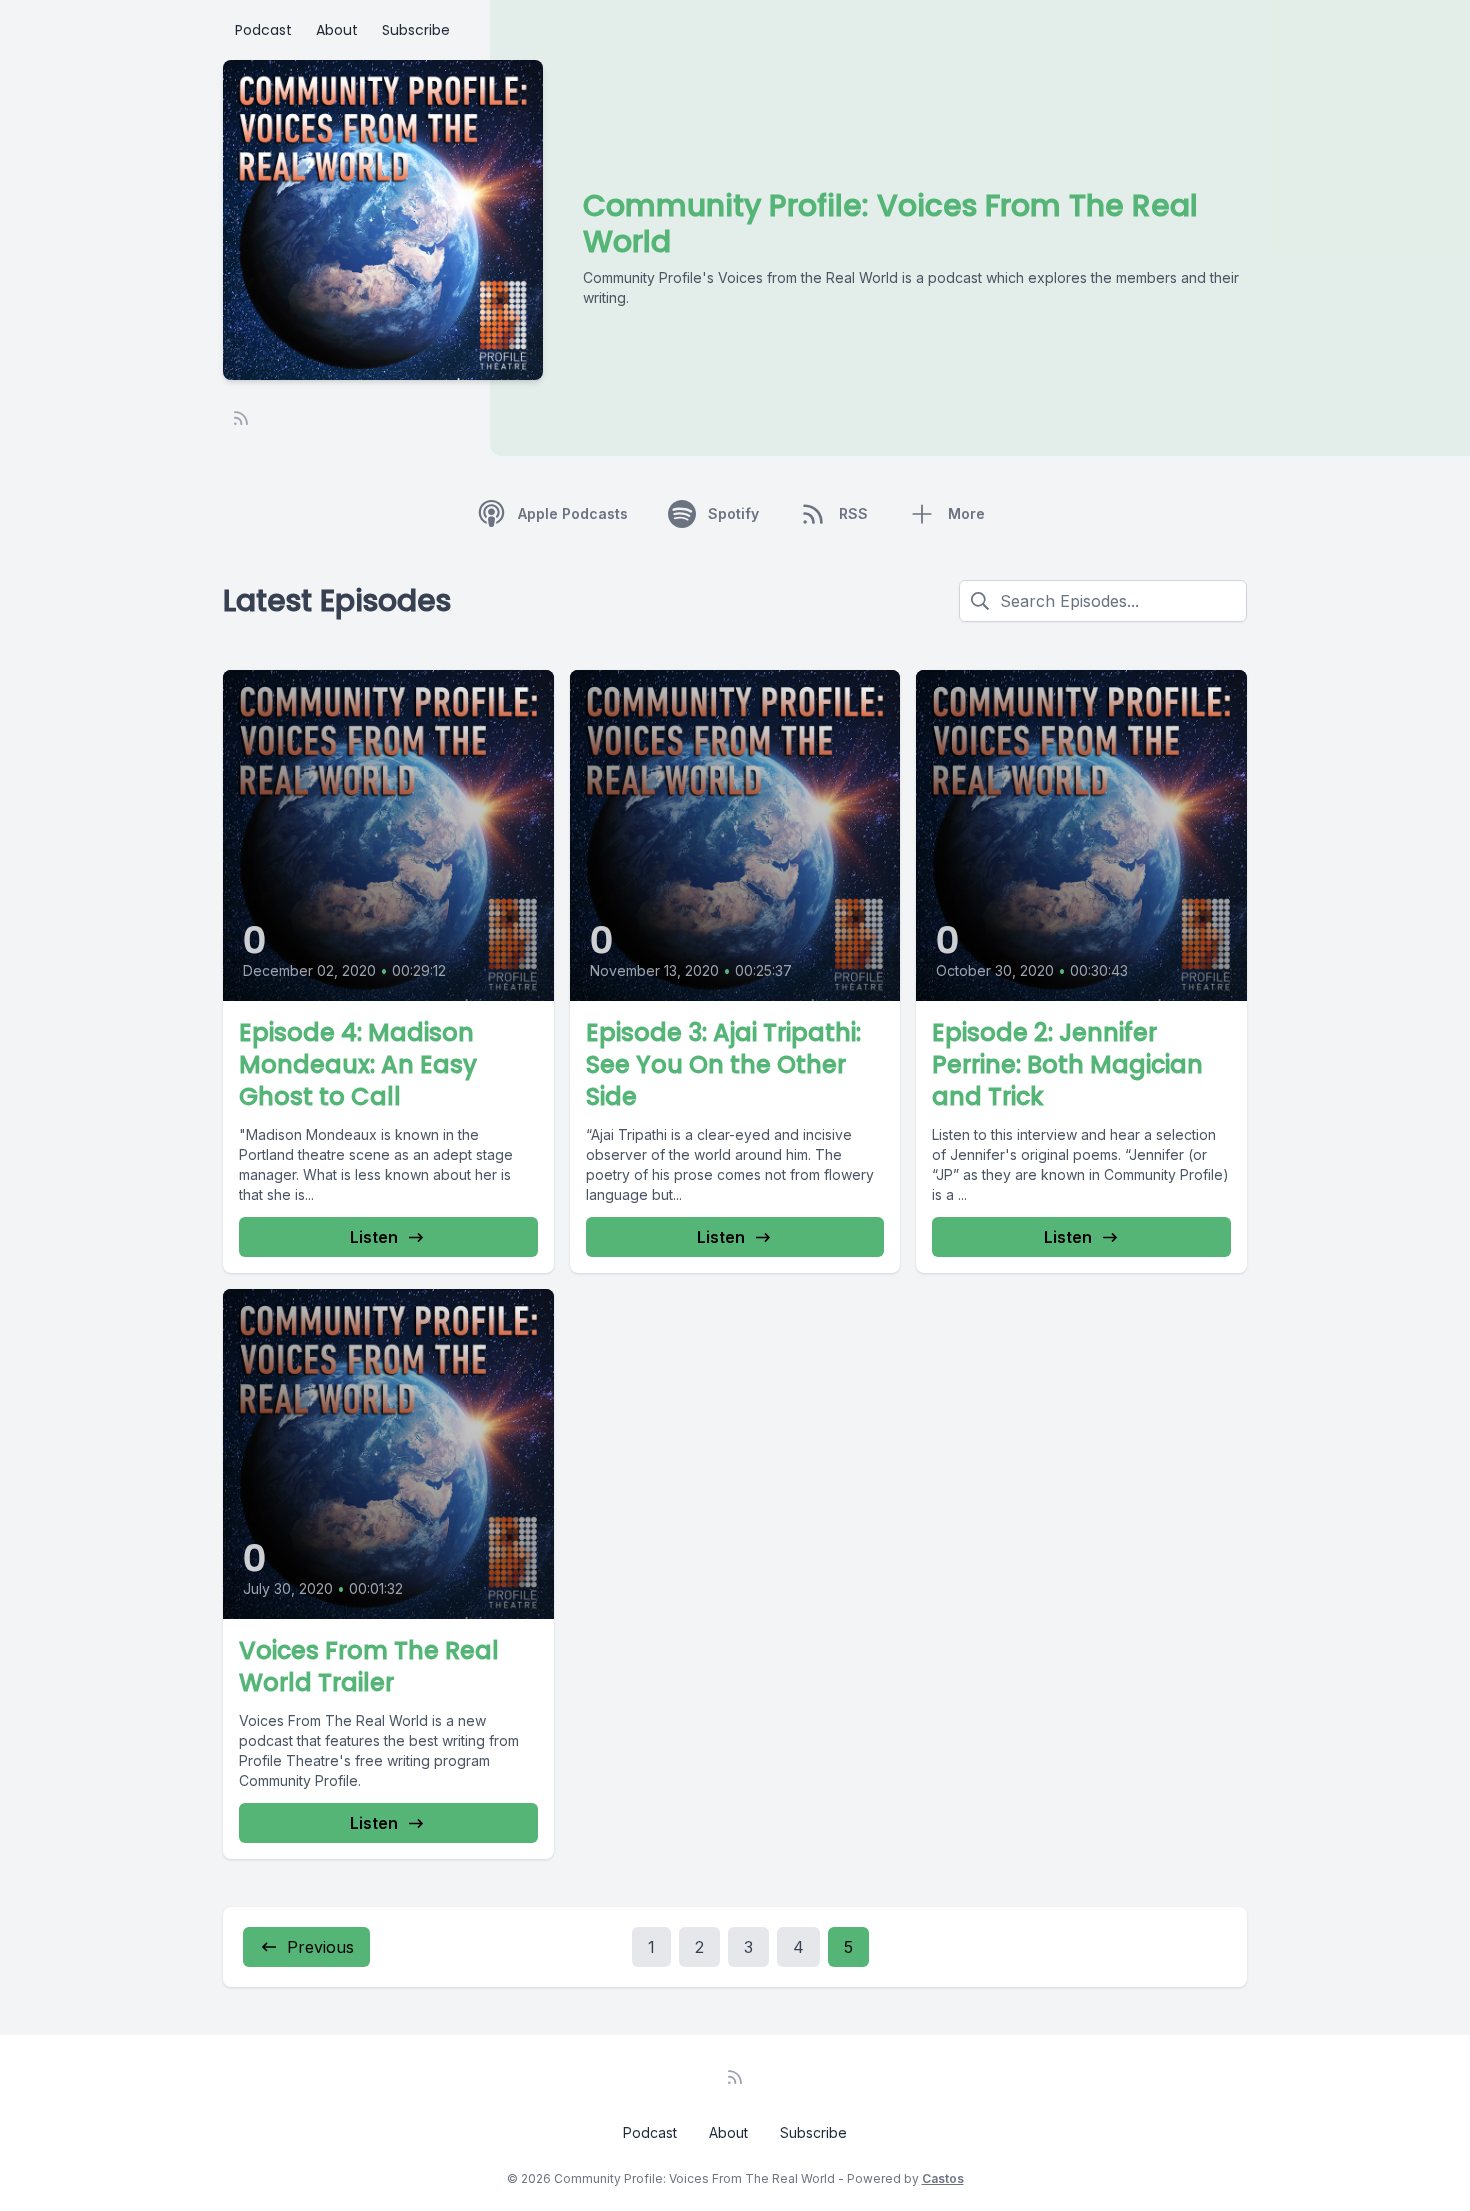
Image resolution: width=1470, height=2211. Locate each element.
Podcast (263, 30)
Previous (320, 1947)
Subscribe (416, 30)
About (337, 30)
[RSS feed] (241, 418)
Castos (943, 2178)
